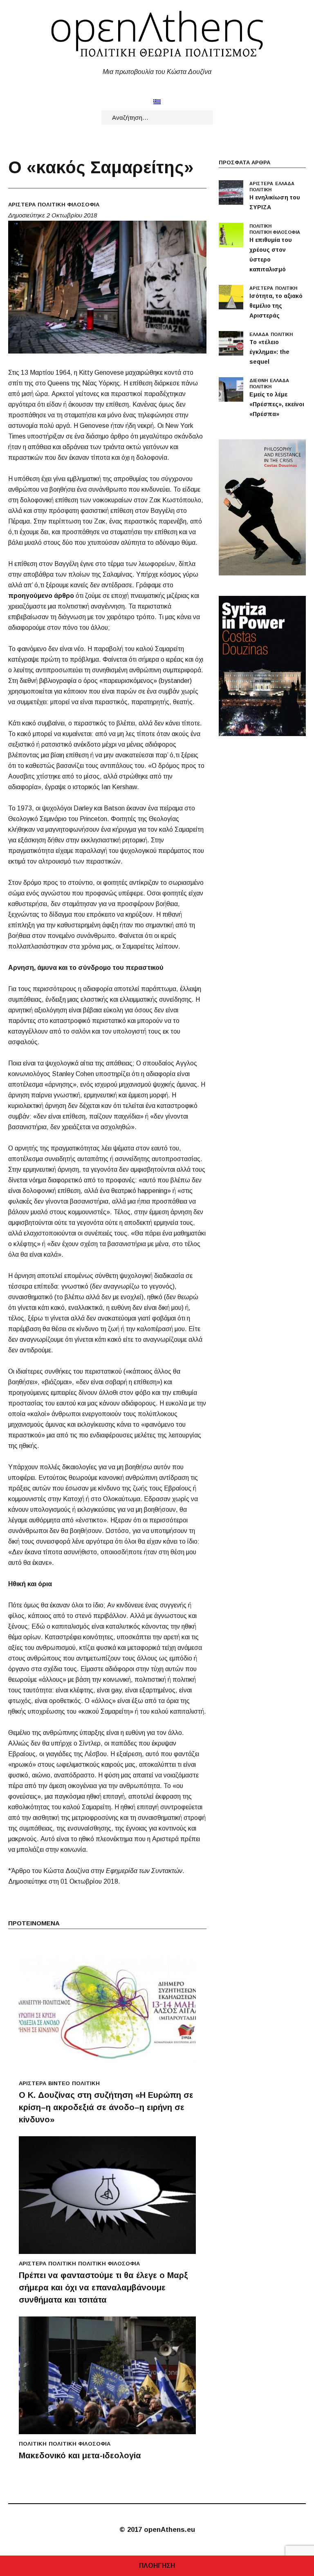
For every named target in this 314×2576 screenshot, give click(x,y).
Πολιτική (86, 2083)
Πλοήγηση (157, 2566)
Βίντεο (59, 2083)
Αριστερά (22, 205)
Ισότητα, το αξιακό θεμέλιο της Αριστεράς (276, 306)
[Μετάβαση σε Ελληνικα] (157, 102)
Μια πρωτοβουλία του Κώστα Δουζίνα (157, 72)
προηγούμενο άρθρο (41, 596)
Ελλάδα (285, 184)
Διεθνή (259, 380)
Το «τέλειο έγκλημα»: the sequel (269, 352)
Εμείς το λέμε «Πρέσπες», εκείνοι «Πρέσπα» (277, 404)
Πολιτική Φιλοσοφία (68, 205)
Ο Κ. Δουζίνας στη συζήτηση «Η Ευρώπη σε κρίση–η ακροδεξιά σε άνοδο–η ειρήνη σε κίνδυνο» (106, 2107)
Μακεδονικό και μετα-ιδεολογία (80, 2455)
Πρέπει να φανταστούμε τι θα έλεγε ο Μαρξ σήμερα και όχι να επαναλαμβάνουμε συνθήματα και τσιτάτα (103, 2287)
